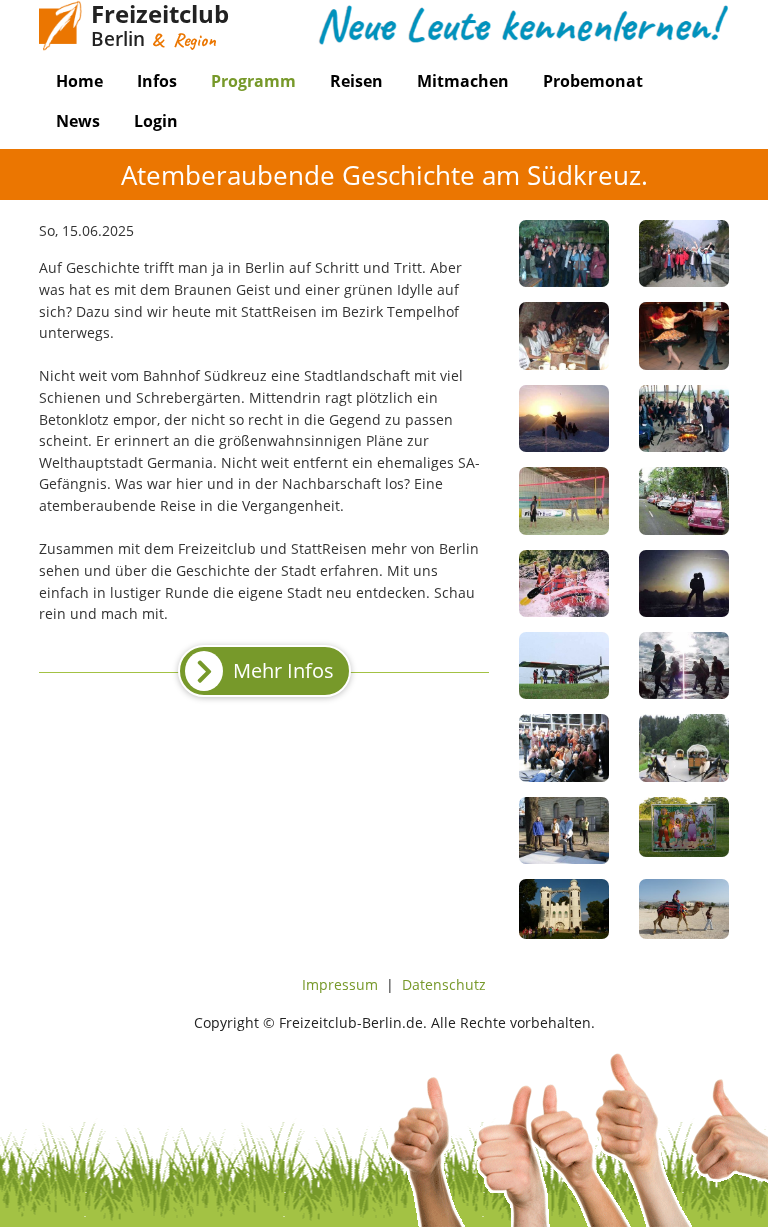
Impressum (340, 984)
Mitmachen (463, 81)
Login (156, 121)
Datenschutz (444, 984)
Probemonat (593, 81)
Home (79, 81)
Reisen (356, 81)
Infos (157, 81)
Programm (253, 81)
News (78, 121)
